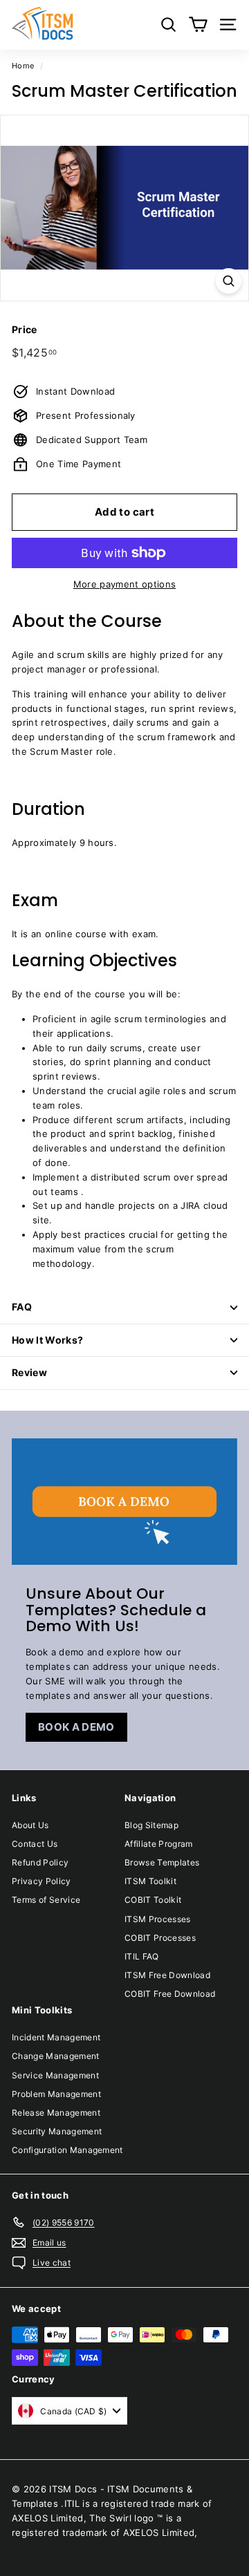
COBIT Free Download (170, 1994)
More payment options (125, 584)
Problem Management (56, 2094)
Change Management (56, 2056)
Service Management (55, 2075)
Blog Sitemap (151, 1825)
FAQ (22, 1307)
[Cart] (198, 25)
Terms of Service (46, 1900)
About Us (30, 1825)
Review (29, 1372)
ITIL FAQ (142, 1956)
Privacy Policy (41, 1881)
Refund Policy (40, 1862)
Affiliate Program (159, 1844)
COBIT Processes (160, 1938)
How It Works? (48, 1340)
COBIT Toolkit (153, 1900)
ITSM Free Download (167, 1975)
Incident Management (56, 2037)
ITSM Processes (158, 1919)
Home (23, 66)
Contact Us (35, 1844)
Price (25, 329)
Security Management (57, 2131)
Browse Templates (162, 1862)
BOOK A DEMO (76, 1727)
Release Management (56, 2113)
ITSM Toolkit (150, 1881)
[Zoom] (229, 281)
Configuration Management (67, 2150)
